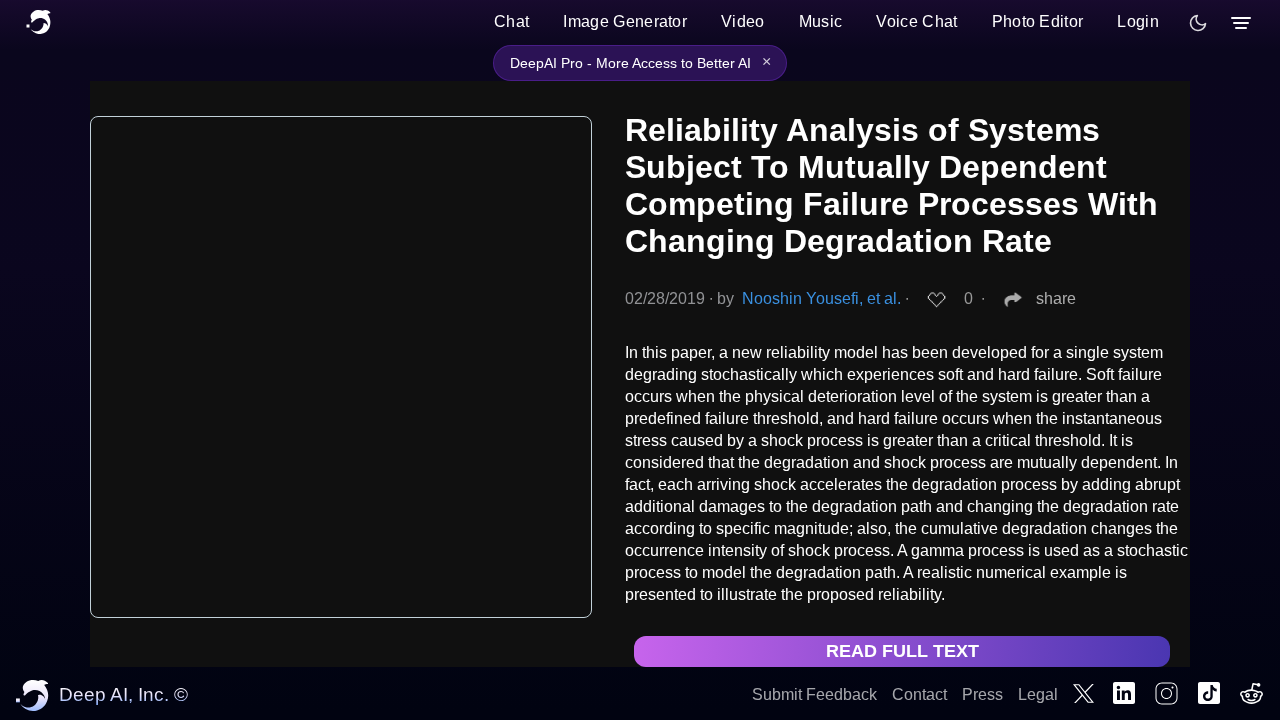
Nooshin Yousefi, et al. (821, 298)
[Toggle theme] (1198, 23)
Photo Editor (1038, 21)
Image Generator (625, 21)
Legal (1038, 694)
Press (982, 694)
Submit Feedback (814, 694)
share (1056, 298)
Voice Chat (916, 21)
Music (821, 21)
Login (1138, 21)
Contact (919, 694)
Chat (511, 21)
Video (743, 21)
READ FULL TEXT (902, 651)
